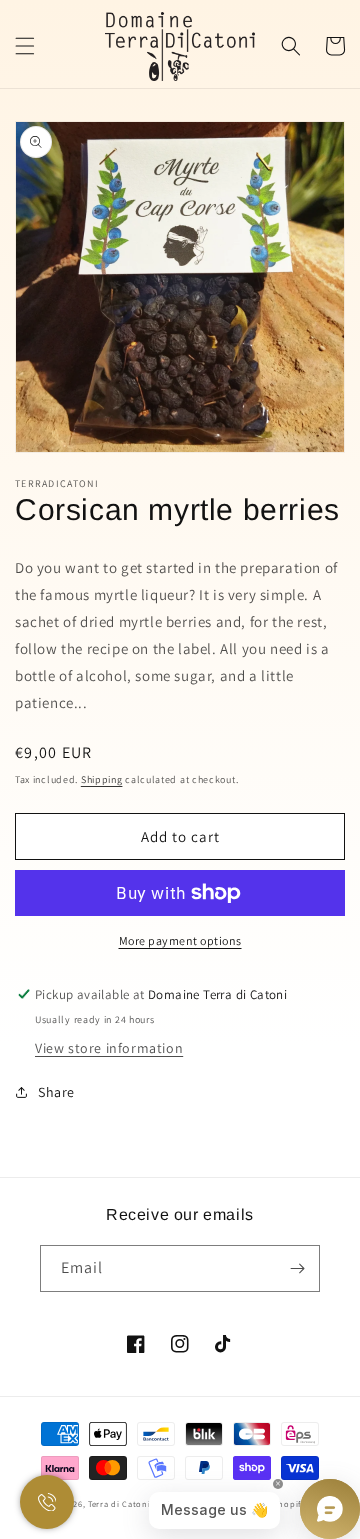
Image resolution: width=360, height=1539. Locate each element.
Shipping (102, 779)
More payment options (180, 940)
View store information (109, 1048)
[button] (25, 46)
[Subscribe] (297, 1268)
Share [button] (56, 1092)
